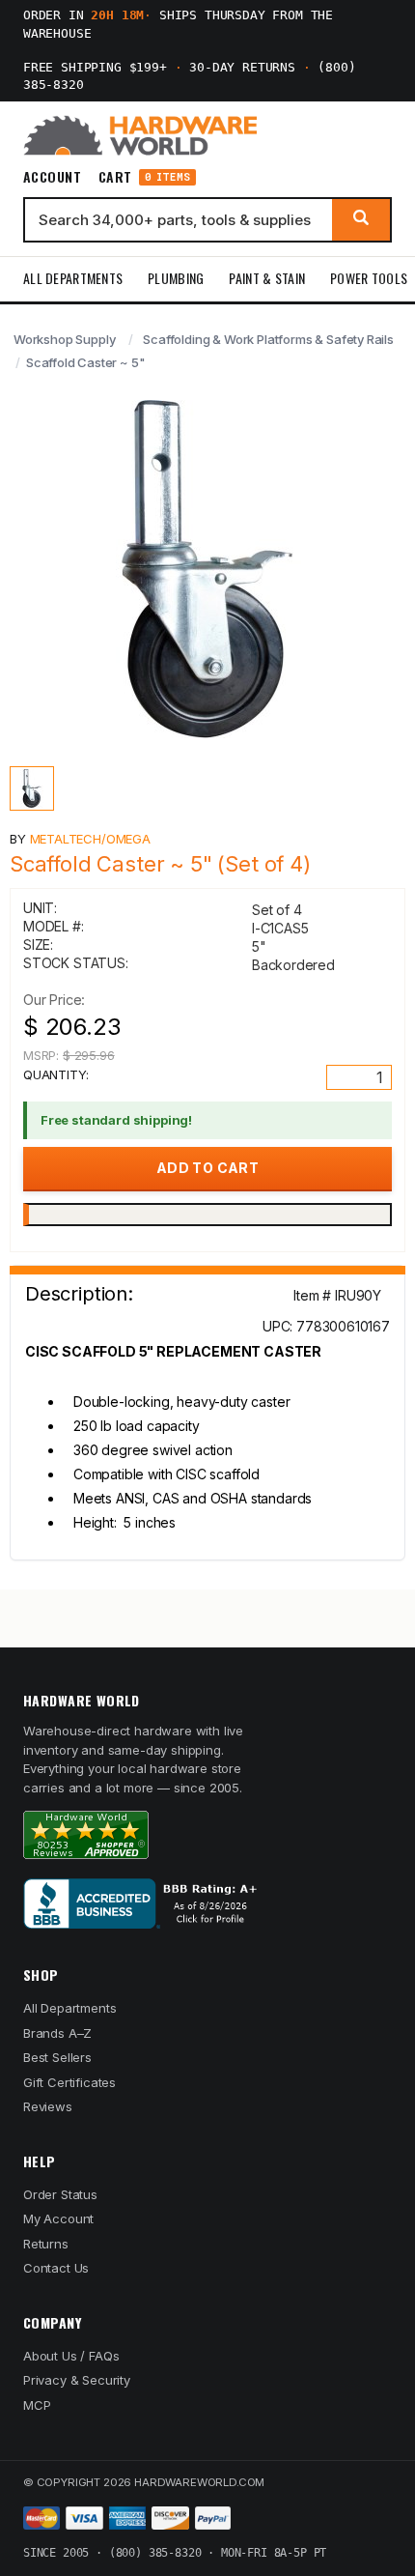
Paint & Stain (267, 278)
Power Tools (369, 278)
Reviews (48, 2106)
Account (52, 177)
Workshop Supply (64, 339)
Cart (144, 177)
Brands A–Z (57, 2033)
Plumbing (176, 278)
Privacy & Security (77, 2380)
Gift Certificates (69, 2082)
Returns (46, 2244)
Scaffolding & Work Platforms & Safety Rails (268, 339)
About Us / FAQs (71, 2356)
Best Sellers (57, 2057)
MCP (37, 2405)
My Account (58, 2218)
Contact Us (56, 2268)
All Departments (73, 278)
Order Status (60, 2194)
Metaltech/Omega (90, 839)
